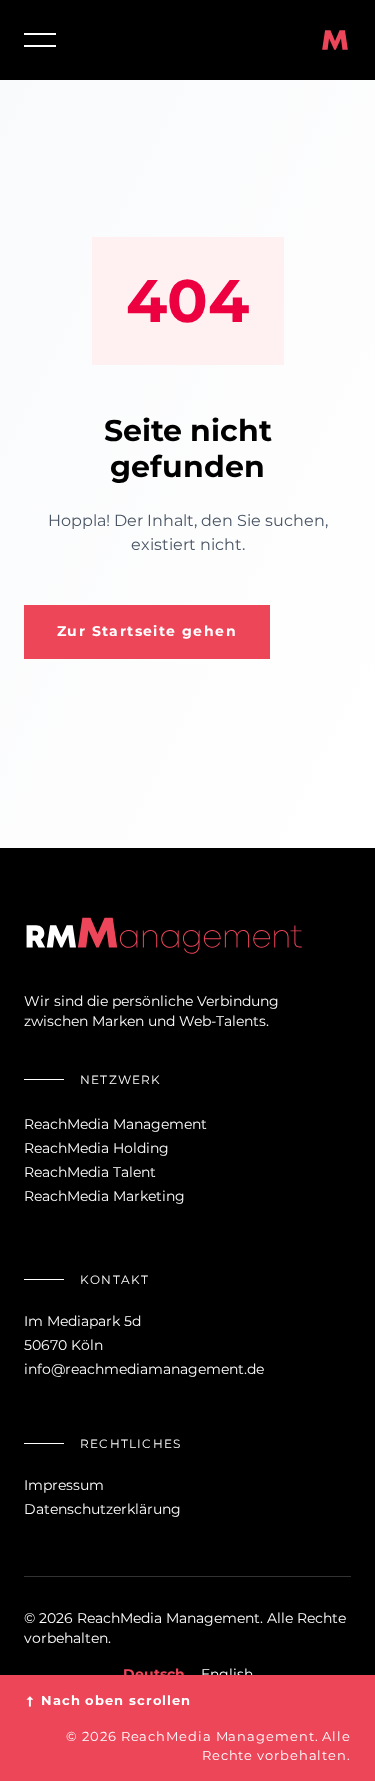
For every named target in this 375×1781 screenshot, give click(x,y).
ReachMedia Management (115, 1124)
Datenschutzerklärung (102, 1509)
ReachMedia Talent (90, 1172)
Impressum (64, 1485)
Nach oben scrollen (107, 1700)
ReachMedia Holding (96, 1148)
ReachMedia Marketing (104, 1196)
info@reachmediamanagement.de (144, 1369)
